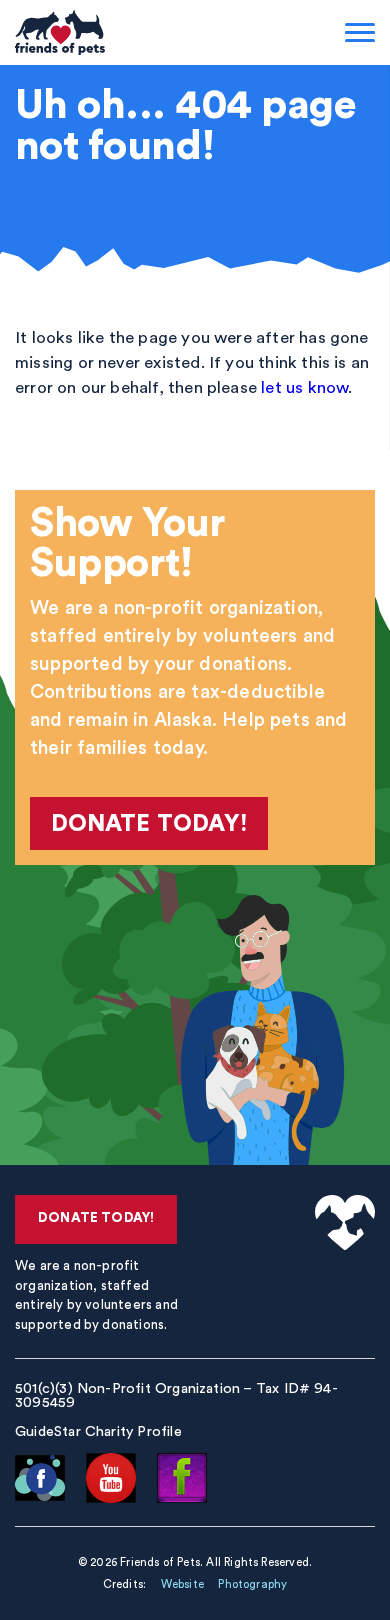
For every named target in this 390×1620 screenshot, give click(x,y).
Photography (252, 1584)
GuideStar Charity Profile (98, 1431)
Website (182, 1584)
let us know (304, 387)
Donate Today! (149, 823)
